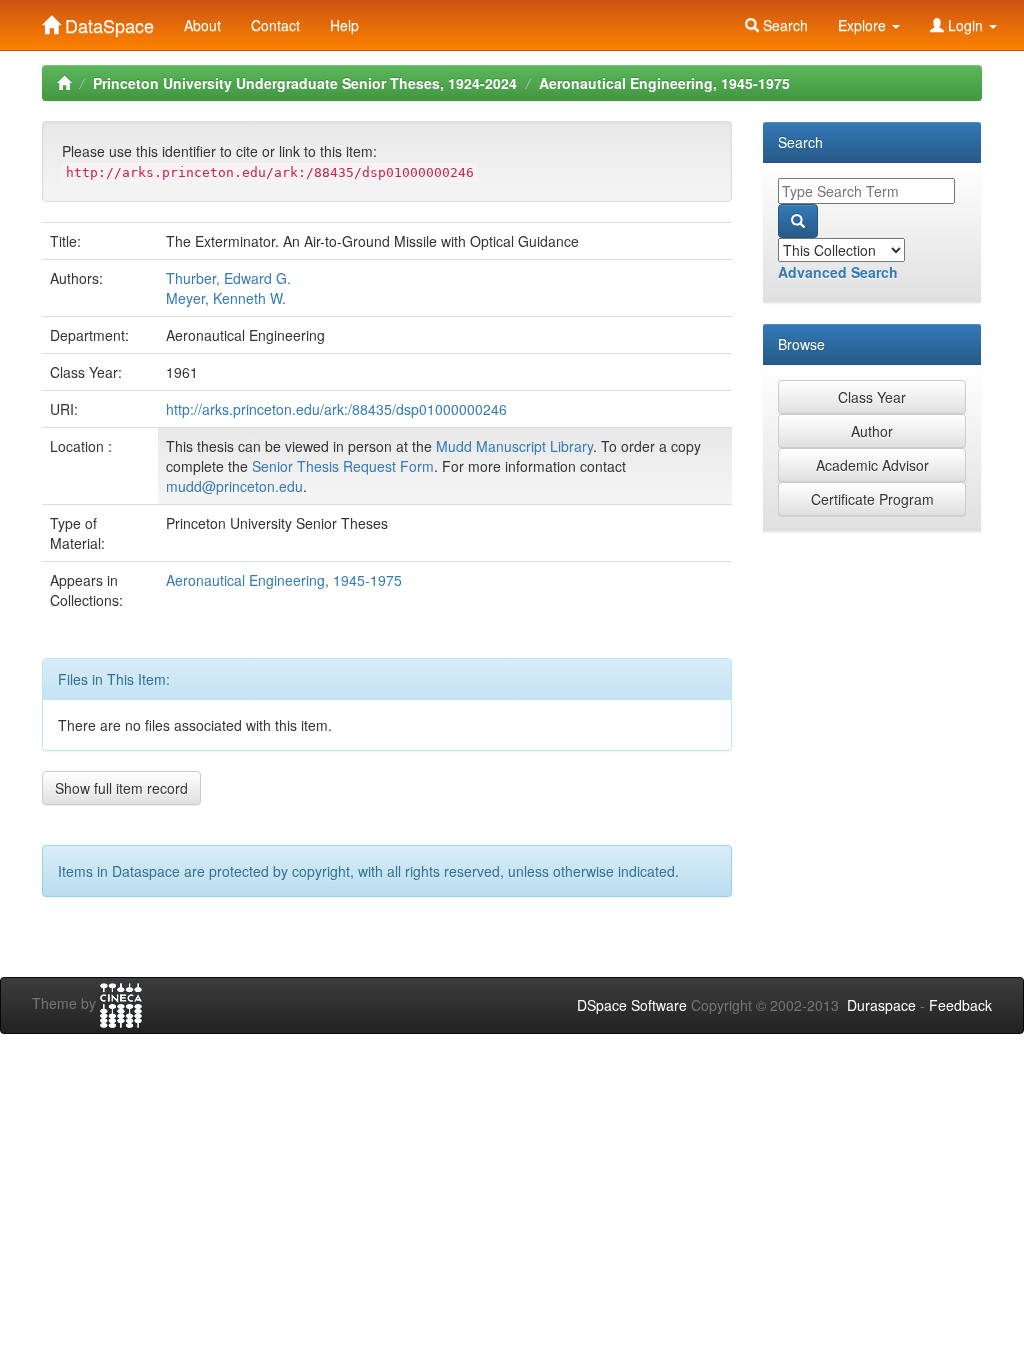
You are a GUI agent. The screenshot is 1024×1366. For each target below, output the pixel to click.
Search (783, 25)
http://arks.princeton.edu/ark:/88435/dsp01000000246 (336, 409)
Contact (275, 25)
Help (344, 25)
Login (965, 25)
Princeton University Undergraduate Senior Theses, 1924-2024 (305, 83)
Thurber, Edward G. (228, 278)
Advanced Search (838, 272)
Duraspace (881, 1005)
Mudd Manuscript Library (514, 446)
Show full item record (121, 788)
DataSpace (107, 21)
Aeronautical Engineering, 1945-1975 (664, 83)
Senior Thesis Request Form (343, 466)
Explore (864, 25)
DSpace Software (632, 1005)
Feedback (960, 1005)
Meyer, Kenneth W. (226, 298)
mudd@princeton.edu (234, 486)
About (202, 25)
